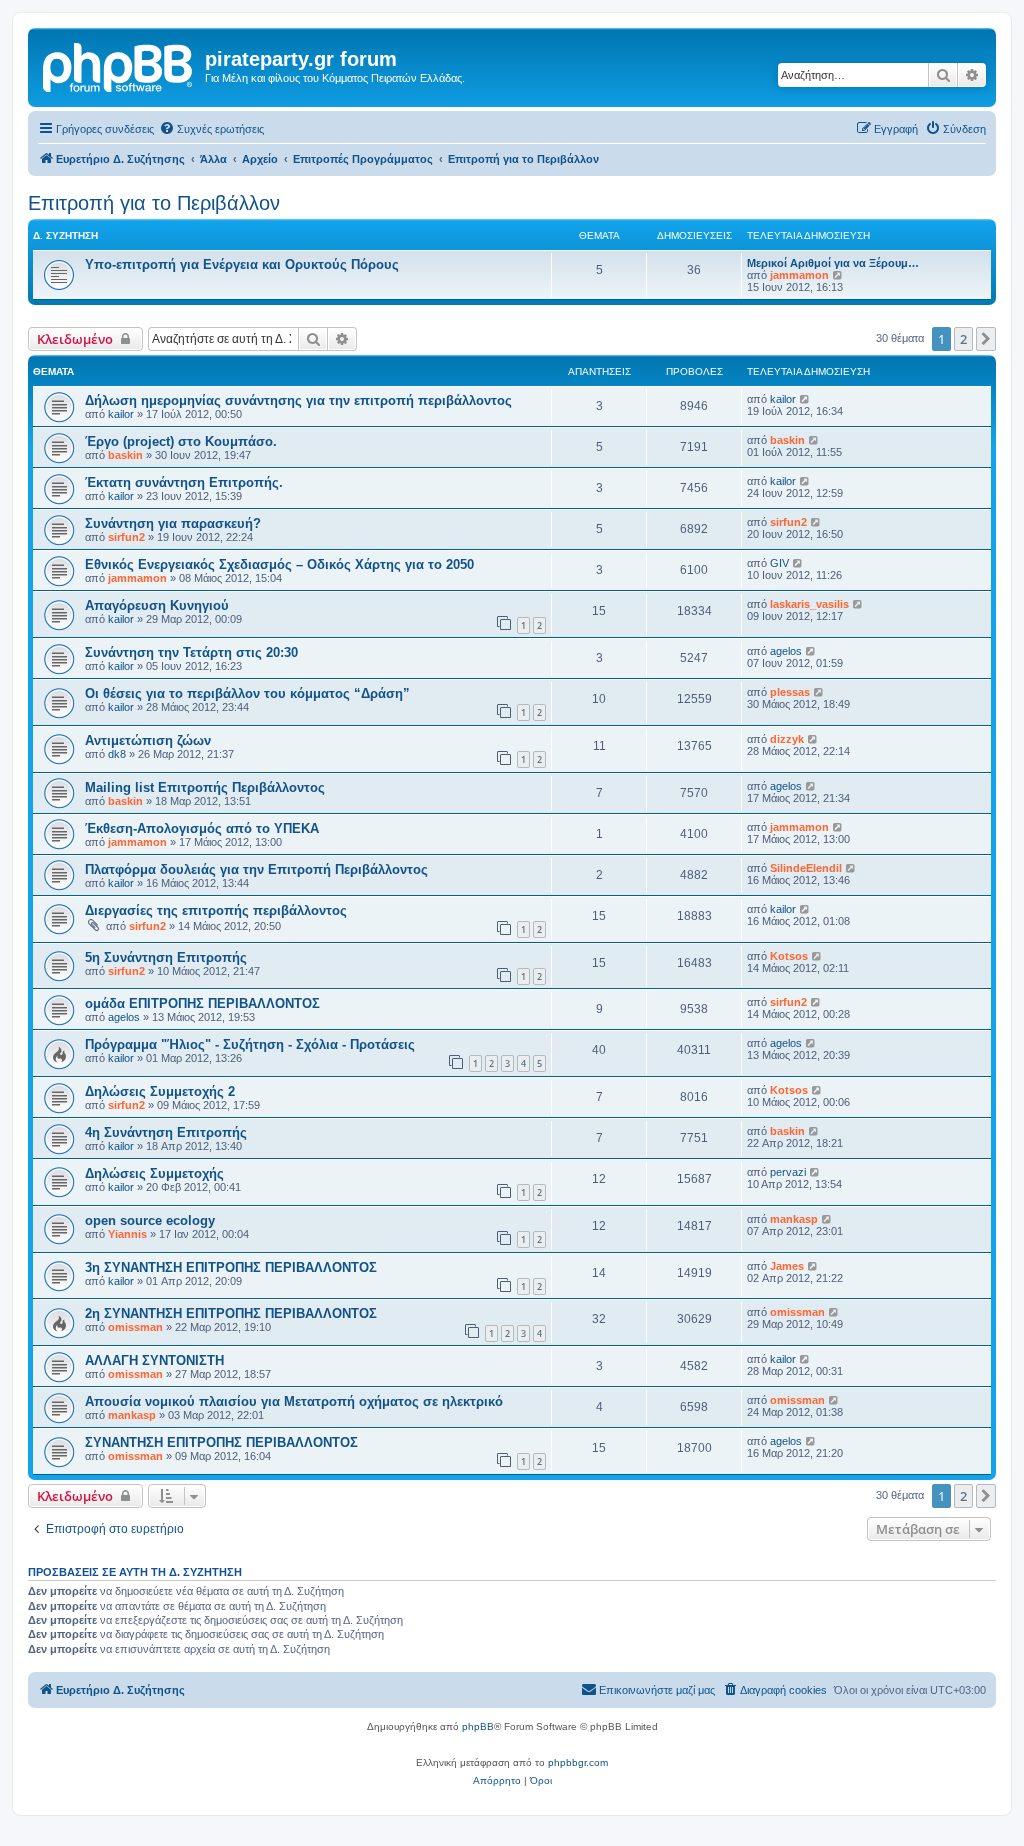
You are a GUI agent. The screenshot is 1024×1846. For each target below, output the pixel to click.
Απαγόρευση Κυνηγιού (157, 605)
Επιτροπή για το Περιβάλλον (154, 203)
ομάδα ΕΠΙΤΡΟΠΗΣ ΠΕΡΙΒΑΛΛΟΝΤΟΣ (202, 1003)
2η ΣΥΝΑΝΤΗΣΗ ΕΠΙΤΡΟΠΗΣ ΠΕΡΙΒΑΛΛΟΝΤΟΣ (231, 1313)
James (787, 1266)
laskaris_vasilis (809, 604)
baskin (125, 455)
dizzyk (787, 739)
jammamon (799, 275)
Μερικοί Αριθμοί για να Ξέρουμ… (833, 263)
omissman (135, 1327)
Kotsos (789, 956)
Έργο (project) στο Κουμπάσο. (181, 441)
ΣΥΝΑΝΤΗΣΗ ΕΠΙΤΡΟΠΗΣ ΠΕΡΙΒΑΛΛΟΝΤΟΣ (221, 1442)
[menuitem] (211, 129)
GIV (779, 563)
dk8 (117, 754)
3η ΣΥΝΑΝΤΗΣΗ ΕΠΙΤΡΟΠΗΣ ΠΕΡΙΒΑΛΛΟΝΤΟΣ (231, 1267)
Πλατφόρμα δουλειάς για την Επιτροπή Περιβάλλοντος (256, 869)
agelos (786, 651)
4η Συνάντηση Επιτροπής (166, 1132)
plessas (790, 692)
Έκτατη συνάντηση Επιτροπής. (184, 482)
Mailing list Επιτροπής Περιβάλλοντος (205, 787)
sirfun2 (126, 537)
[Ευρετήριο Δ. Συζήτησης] (119, 65)
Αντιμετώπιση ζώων (148, 740)
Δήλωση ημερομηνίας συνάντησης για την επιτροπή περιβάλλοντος (298, 400)
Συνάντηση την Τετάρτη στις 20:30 (191, 652)
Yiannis (127, 1234)
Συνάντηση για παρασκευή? (173, 523)
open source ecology (150, 1220)
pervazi (788, 1172)
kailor (121, 414)
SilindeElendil (806, 868)
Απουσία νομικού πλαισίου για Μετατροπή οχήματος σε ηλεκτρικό (294, 1401)
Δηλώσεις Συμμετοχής (154, 1173)
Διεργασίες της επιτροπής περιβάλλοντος (216, 910)
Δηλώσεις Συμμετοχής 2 (160, 1091)
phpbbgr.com (578, 1762)
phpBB (478, 1726)
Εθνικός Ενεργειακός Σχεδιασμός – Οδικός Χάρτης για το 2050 (279, 564)
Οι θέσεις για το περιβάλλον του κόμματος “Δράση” (247, 693)
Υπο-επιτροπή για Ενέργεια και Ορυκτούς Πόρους (242, 264)
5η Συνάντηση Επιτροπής (166, 957)
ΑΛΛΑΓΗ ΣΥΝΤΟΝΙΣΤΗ (154, 1360)
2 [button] (963, 339)
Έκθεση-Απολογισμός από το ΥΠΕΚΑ (202, 828)
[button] (986, 339)
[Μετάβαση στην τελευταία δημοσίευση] (805, 399)
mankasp (794, 1219)
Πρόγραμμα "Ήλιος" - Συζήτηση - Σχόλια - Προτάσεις (250, 1044)
